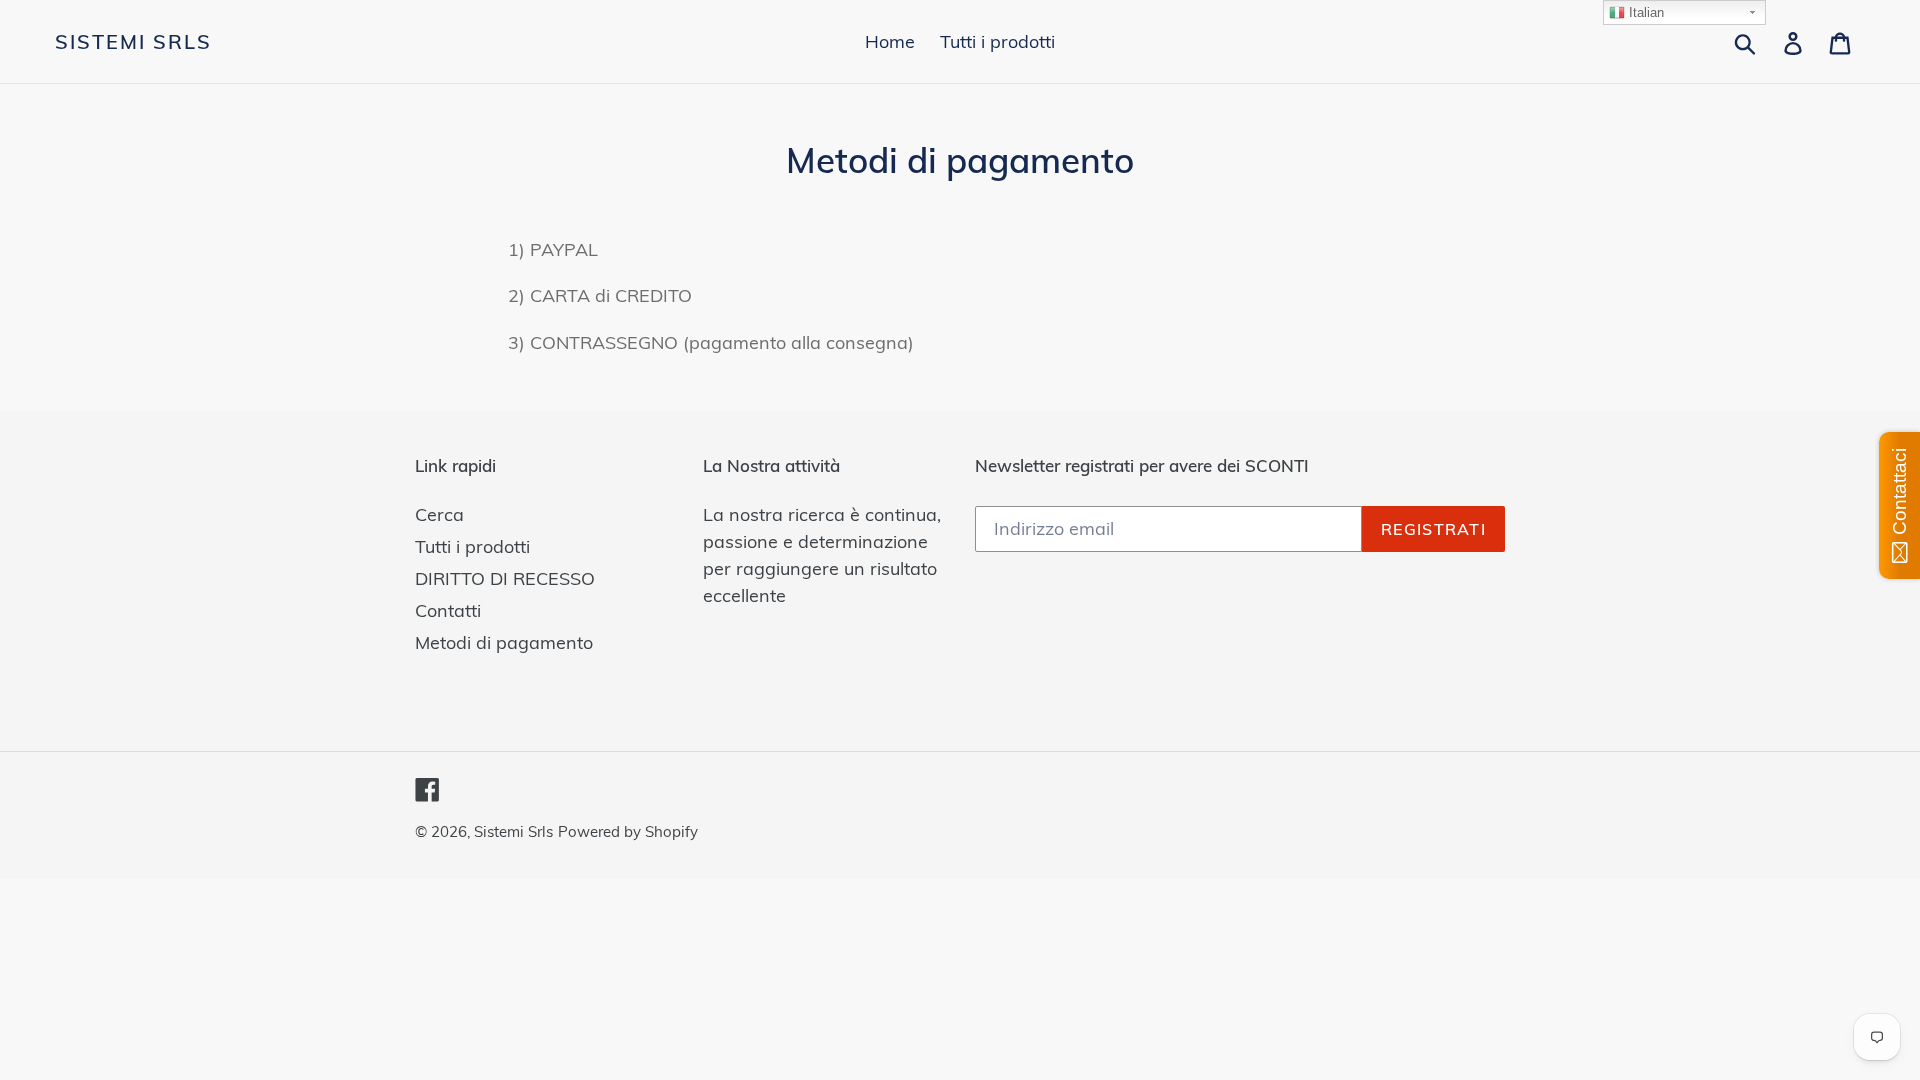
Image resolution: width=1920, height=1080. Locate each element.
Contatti (448, 610)
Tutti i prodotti (472, 546)
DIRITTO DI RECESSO (505, 578)
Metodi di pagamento (504, 642)
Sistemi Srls (133, 42)
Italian (1644, 12)
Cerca (439, 514)
